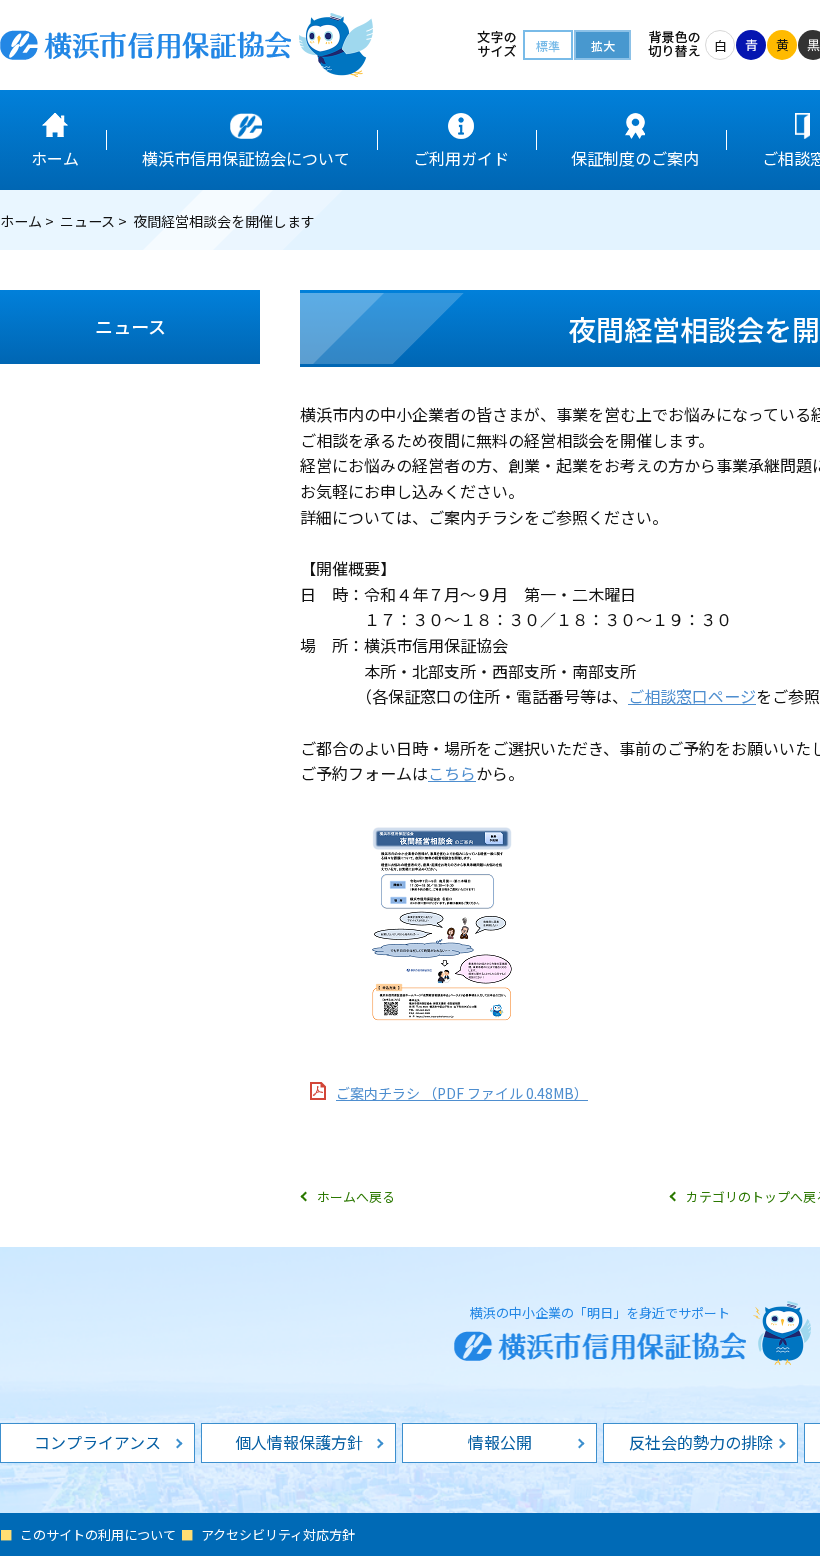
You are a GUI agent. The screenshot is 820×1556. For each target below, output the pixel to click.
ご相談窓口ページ (692, 696)
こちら (452, 773)
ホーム (21, 221)
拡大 (603, 45)
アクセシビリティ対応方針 (278, 1534)
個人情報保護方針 (299, 1442)
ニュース (87, 221)
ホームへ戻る (356, 1196)
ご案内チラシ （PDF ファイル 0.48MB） (462, 1093)
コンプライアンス (97, 1442)
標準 (548, 45)
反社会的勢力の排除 (701, 1442)
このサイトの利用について (98, 1534)
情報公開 (500, 1442)
